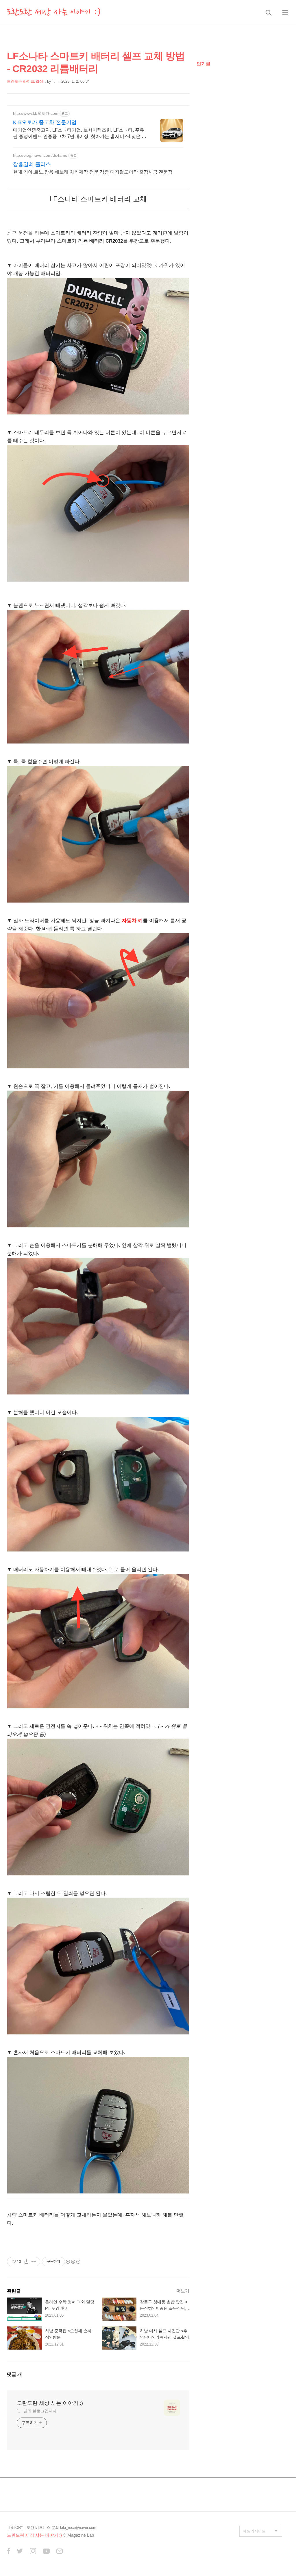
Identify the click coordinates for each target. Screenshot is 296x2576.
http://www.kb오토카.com (36, 113)
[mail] (60, 2552)
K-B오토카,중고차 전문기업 (45, 122)
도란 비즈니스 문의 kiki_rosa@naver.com (61, 2528)
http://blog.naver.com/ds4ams (40, 155)
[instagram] (33, 2552)
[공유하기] (26, 2262)
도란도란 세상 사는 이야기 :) (54, 12)
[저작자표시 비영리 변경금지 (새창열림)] (73, 2262)
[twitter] (20, 2552)
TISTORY (15, 2528)
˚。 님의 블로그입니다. (37, 2411)
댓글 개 (14, 2374)
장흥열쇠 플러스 (32, 164)
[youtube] (46, 2552)
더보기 (183, 2291)
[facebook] (9, 2552)
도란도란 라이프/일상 (25, 81)
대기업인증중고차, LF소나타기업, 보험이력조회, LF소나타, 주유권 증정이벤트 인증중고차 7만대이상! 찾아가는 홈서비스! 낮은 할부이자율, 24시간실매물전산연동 (80, 134)
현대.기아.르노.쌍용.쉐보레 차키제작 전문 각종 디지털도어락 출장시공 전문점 (93, 172)
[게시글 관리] (34, 2262)
